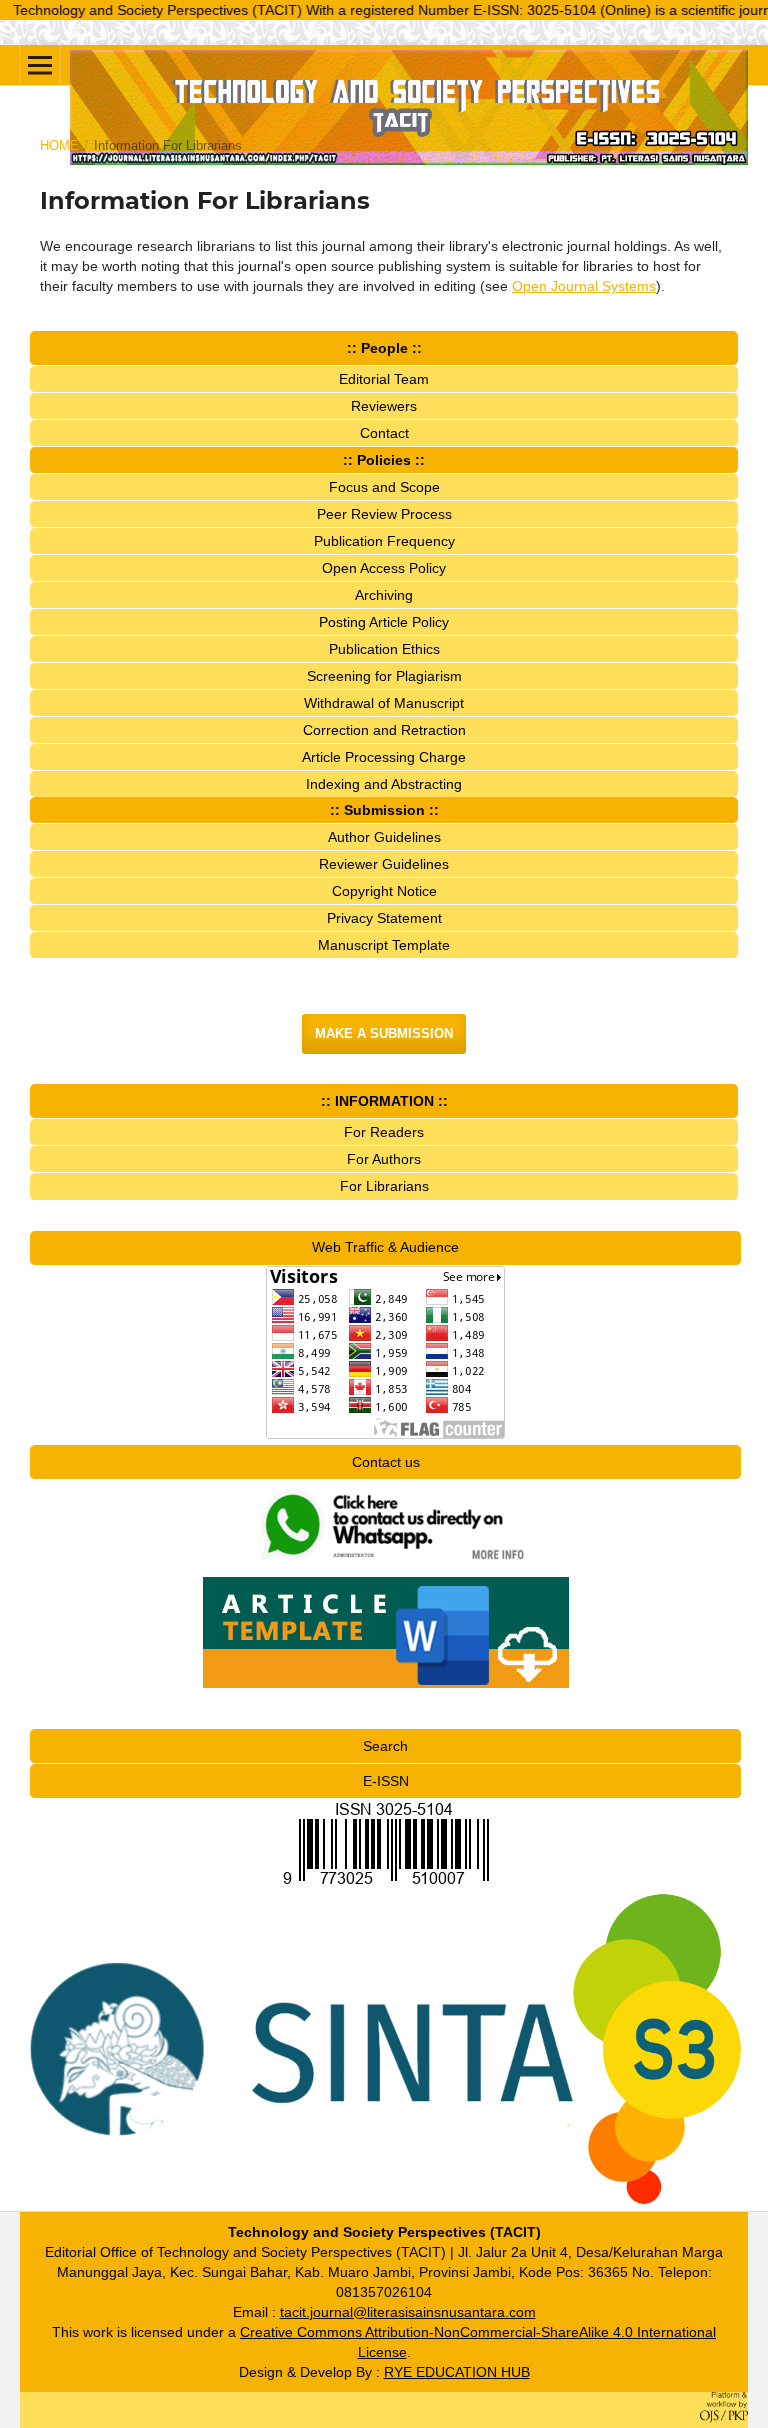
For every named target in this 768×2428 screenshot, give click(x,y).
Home (59, 145)
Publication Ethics (384, 649)
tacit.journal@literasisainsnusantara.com (408, 2312)
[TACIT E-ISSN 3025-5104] (386, 1884)
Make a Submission (384, 1033)
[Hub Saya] (386, 1566)
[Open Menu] (40, 65)
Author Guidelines (384, 837)
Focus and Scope (384, 487)
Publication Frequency (384, 541)
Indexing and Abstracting (384, 784)
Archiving (384, 595)
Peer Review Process (384, 514)
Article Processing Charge (384, 757)
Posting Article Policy (384, 622)
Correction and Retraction (384, 730)
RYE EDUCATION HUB (457, 2372)
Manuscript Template (384, 945)
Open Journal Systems (584, 286)
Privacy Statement (384, 918)
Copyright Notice (384, 891)
